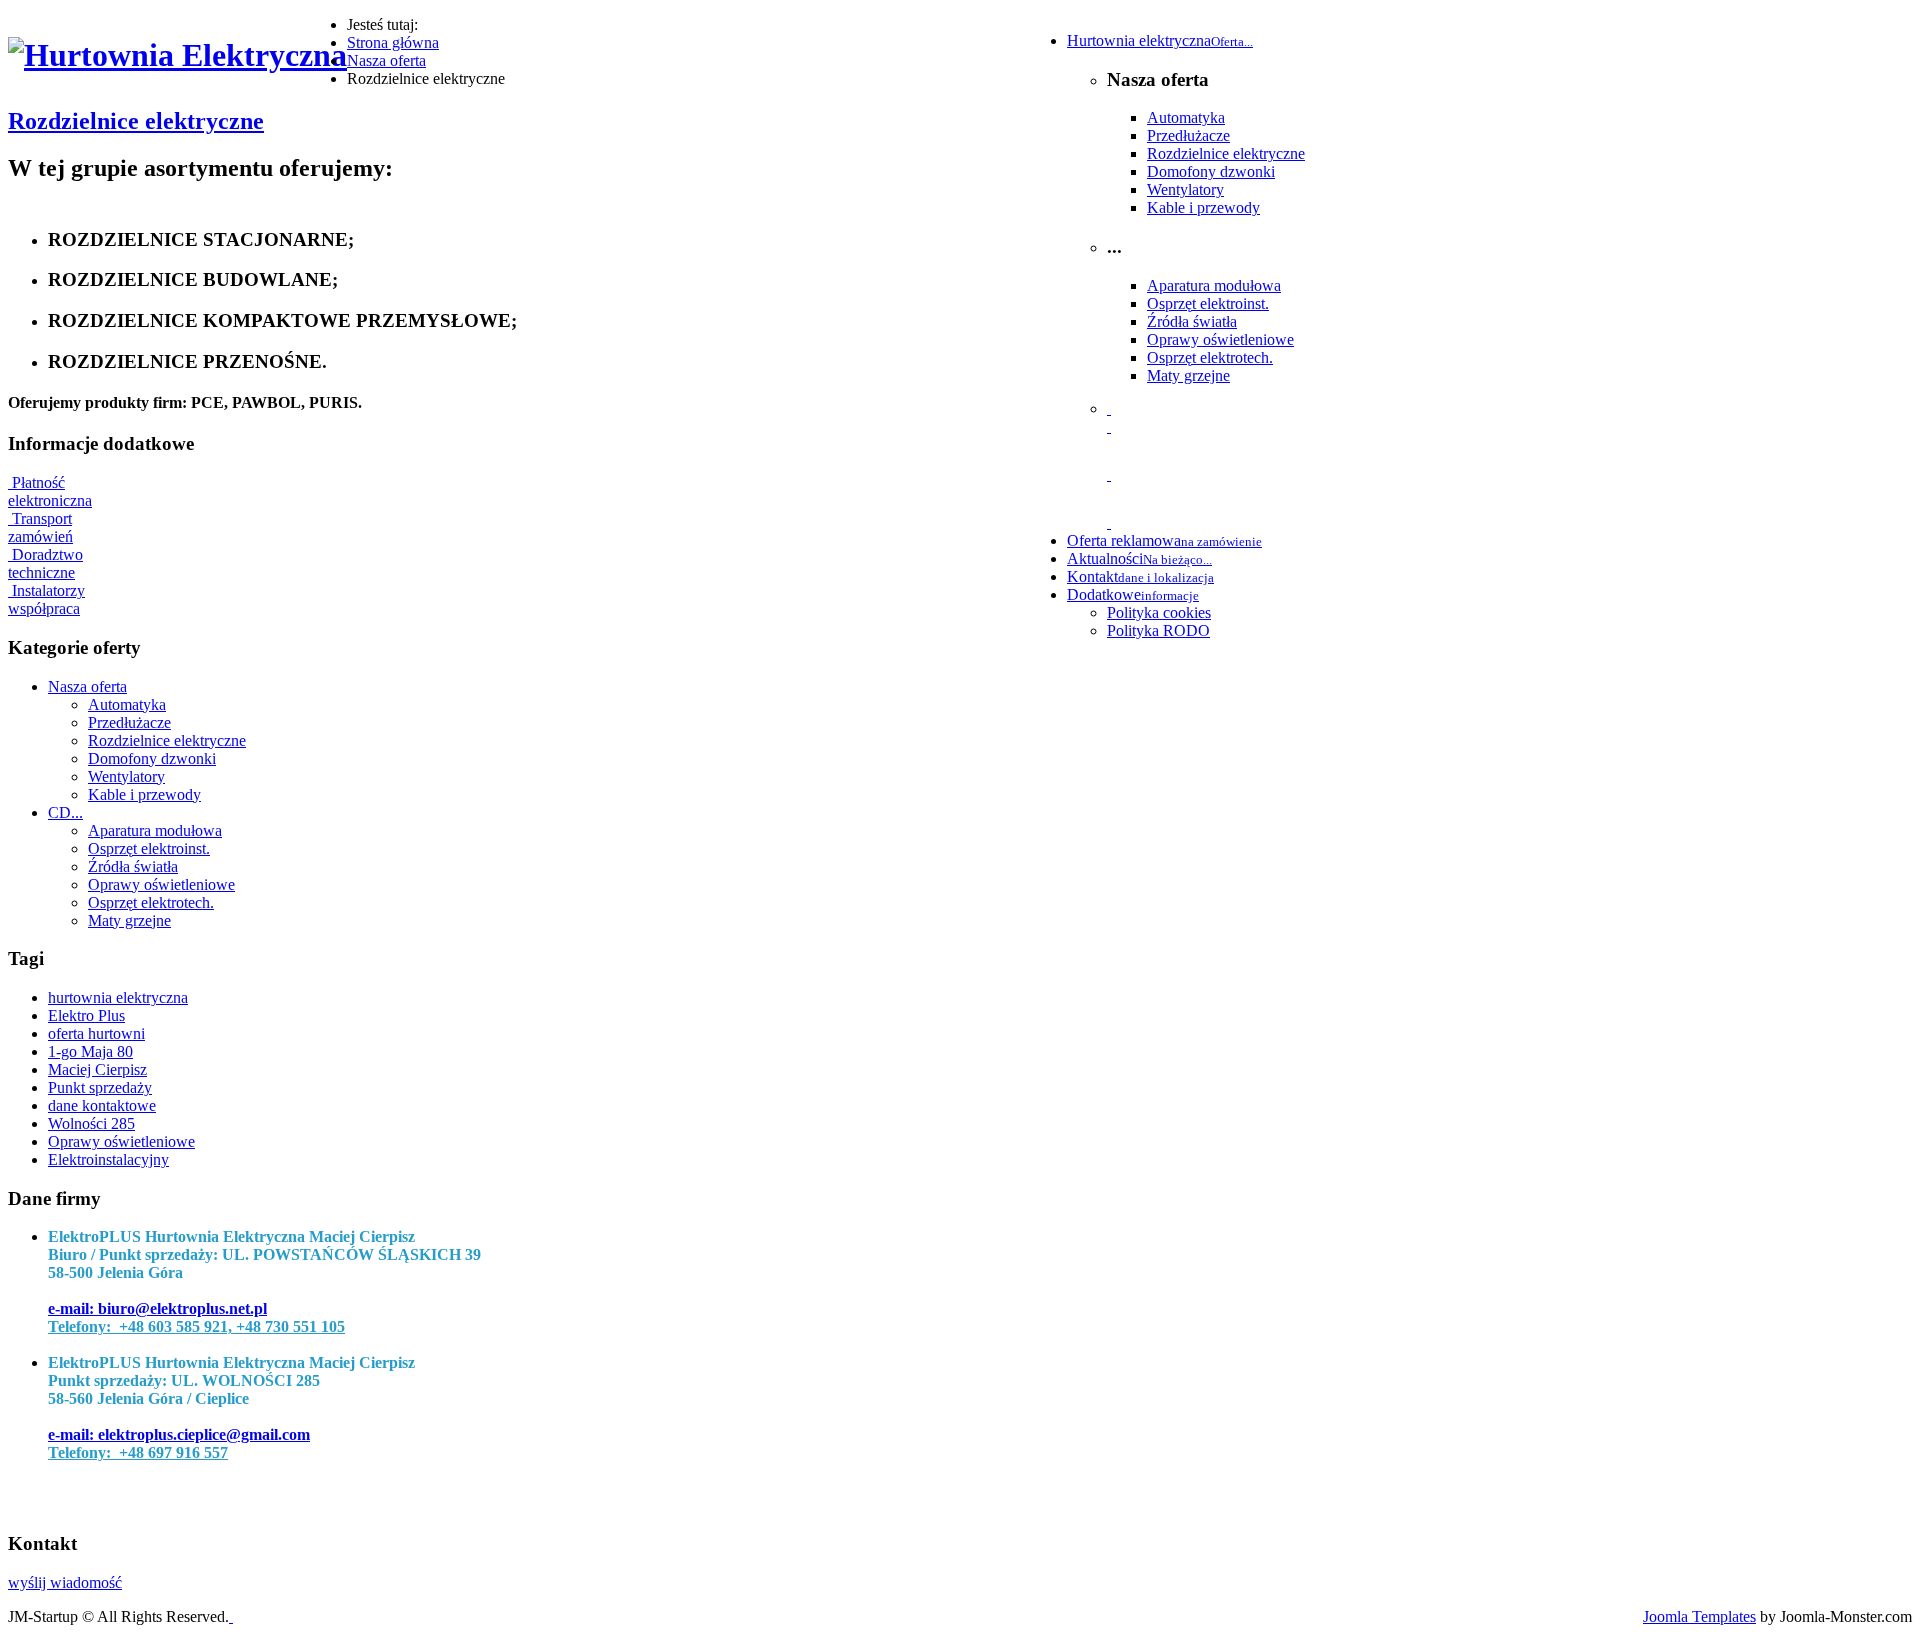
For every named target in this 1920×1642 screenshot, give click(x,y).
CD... (65, 812)
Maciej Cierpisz (97, 1069)
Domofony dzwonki (1211, 171)
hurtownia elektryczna (118, 997)
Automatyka (1186, 117)
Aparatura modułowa (1214, 285)
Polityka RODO (1158, 630)
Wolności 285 (91, 1123)
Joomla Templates (1699, 1616)
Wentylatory (1185, 189)
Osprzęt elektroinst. (1208, 303)
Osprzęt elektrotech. (1210, 357)
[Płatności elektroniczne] (1109, 426)
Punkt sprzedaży (100, 1087)
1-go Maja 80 (90, 1051)
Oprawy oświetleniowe (1220, 339)
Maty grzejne (1188, 375)
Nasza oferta (87, 686)
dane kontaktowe (102, 1105)
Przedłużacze (1188, 135)
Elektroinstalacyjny (108, 1159)
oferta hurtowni (96, 1033)
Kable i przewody (1203, 207)
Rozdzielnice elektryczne (1226, 153)
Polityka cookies (1159, 612)
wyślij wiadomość (65, 1582)
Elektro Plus (86, 1015)
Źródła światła (1192, 321)
